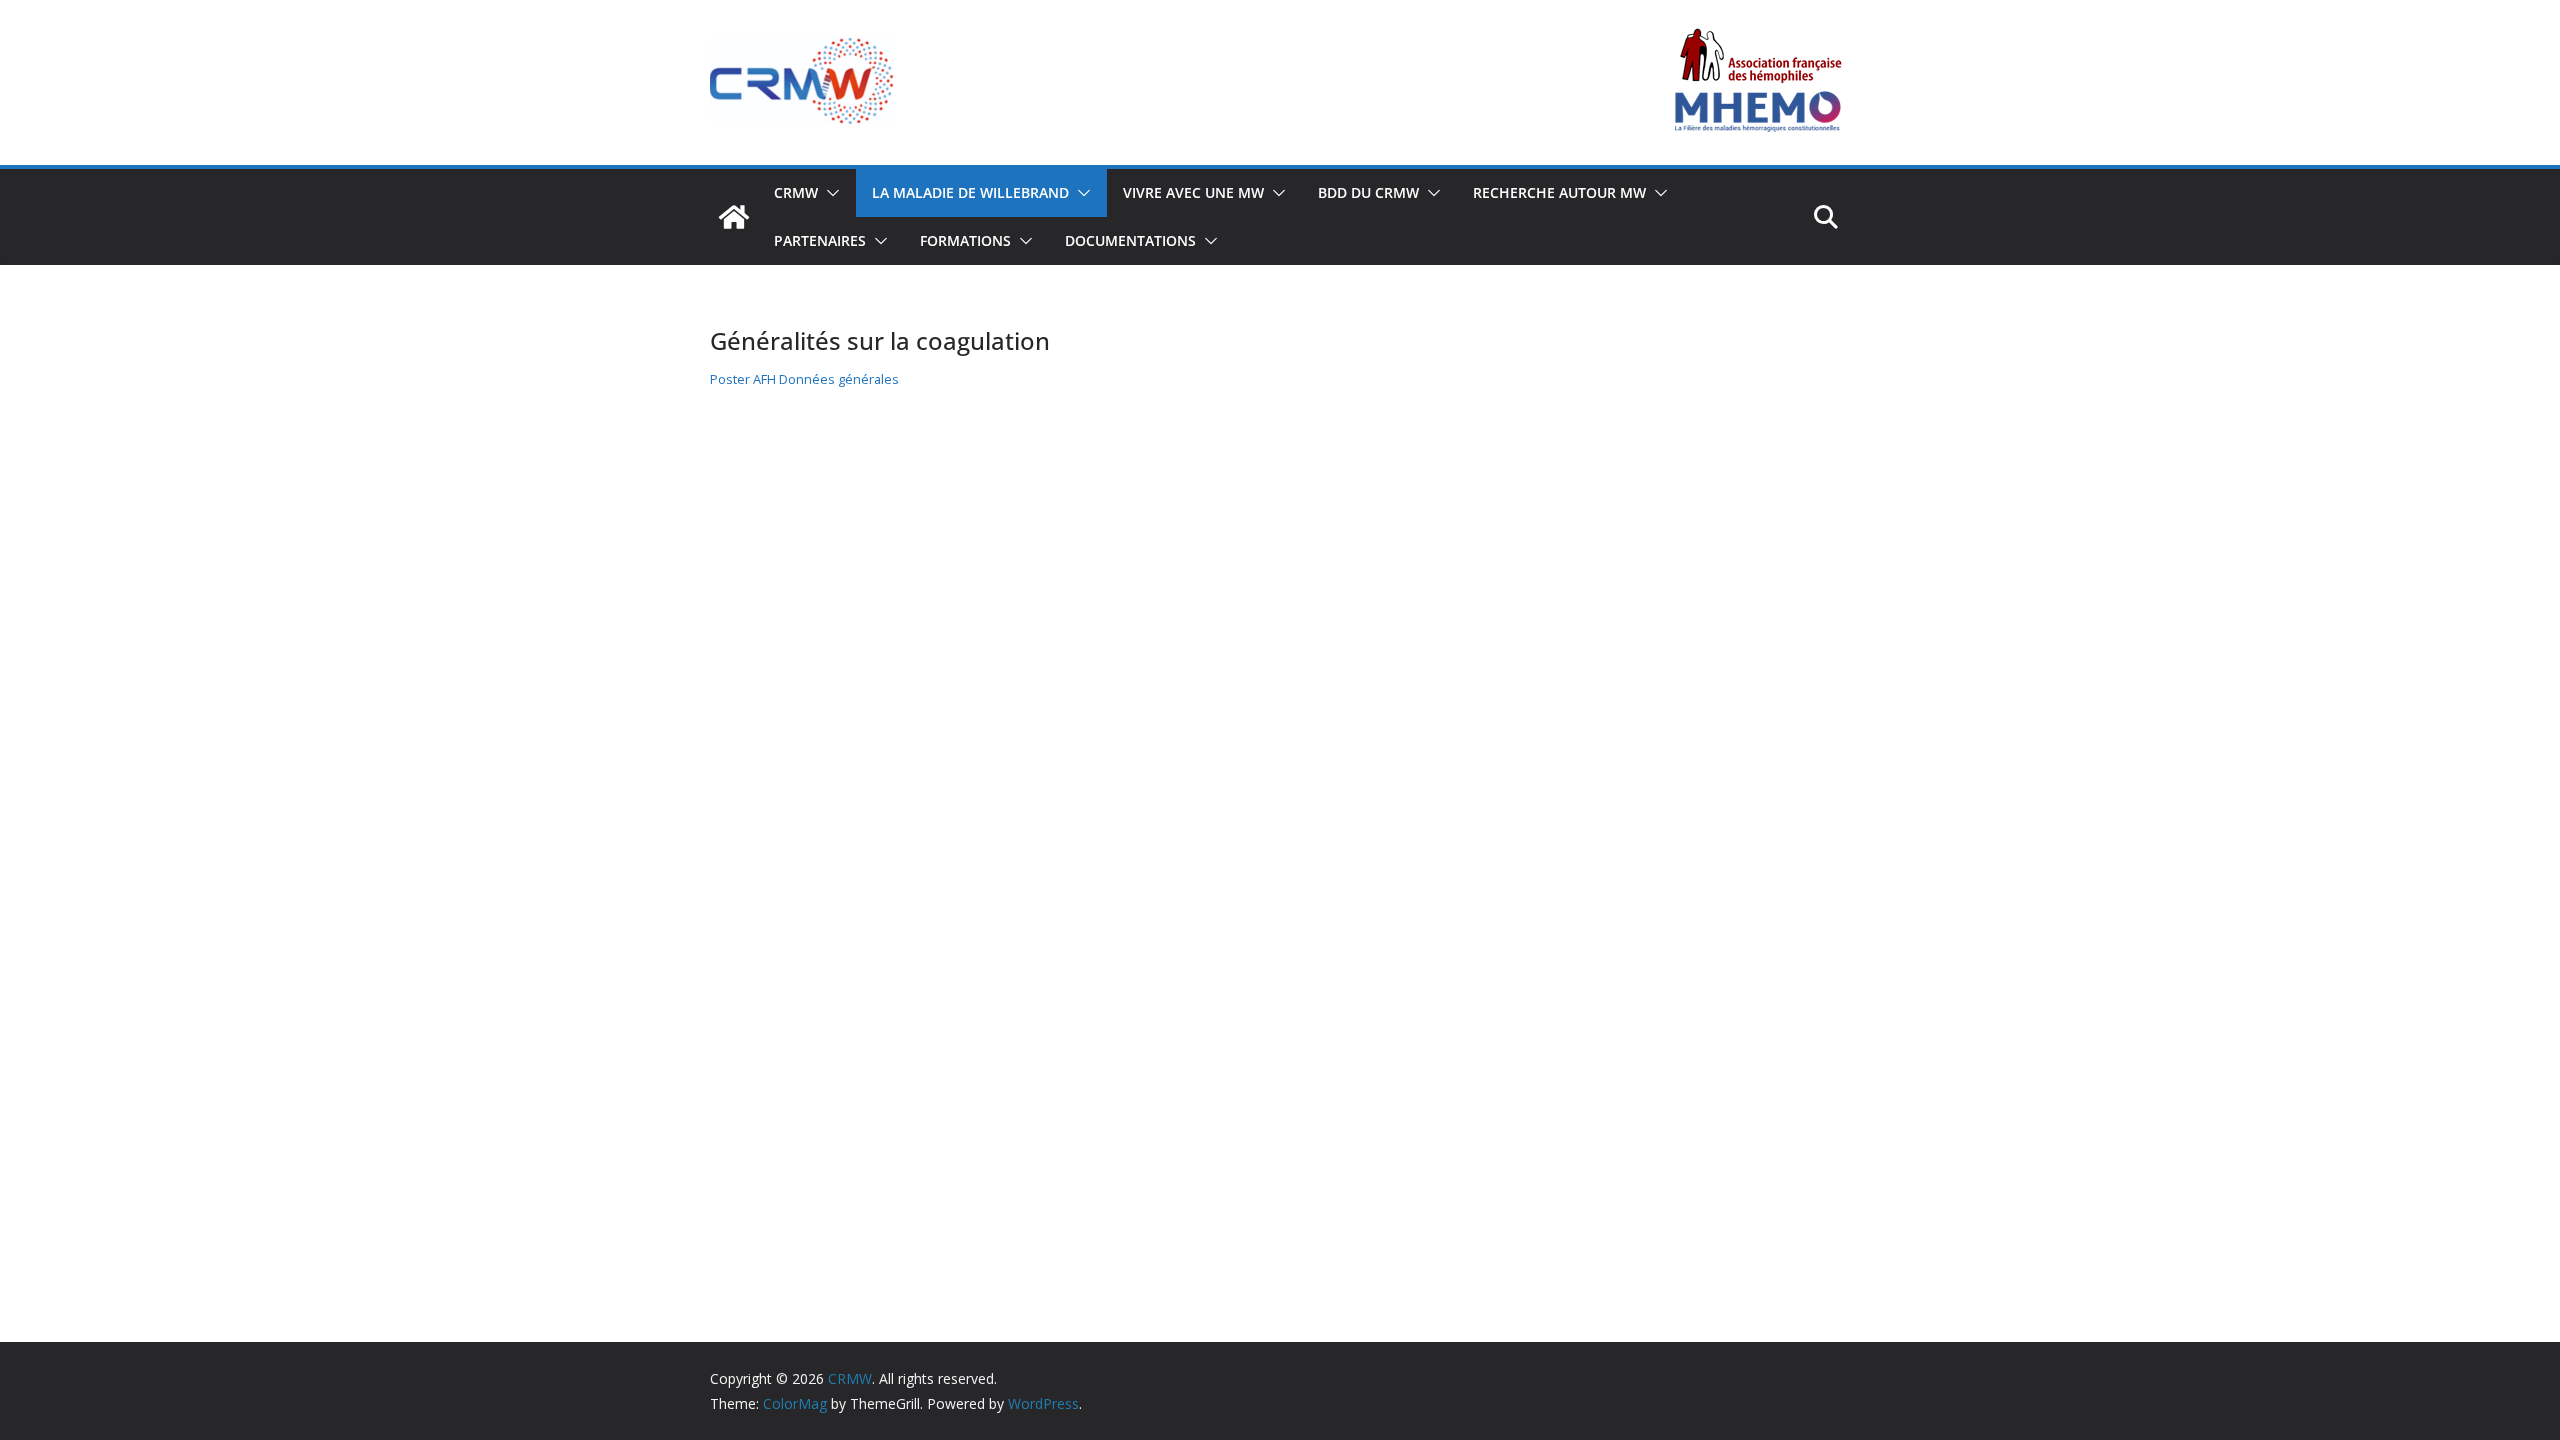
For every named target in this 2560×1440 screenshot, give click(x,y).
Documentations (1130, 240)
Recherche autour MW (1559, 192)
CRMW (796, 192)
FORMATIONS (965, 240)
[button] (829, 193)
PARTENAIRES (820, 240)
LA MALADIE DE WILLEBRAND (970, 192)
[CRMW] (734, 217)
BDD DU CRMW (1368, 192)
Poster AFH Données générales (804, 379)
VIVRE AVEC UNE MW (1193, 192)
